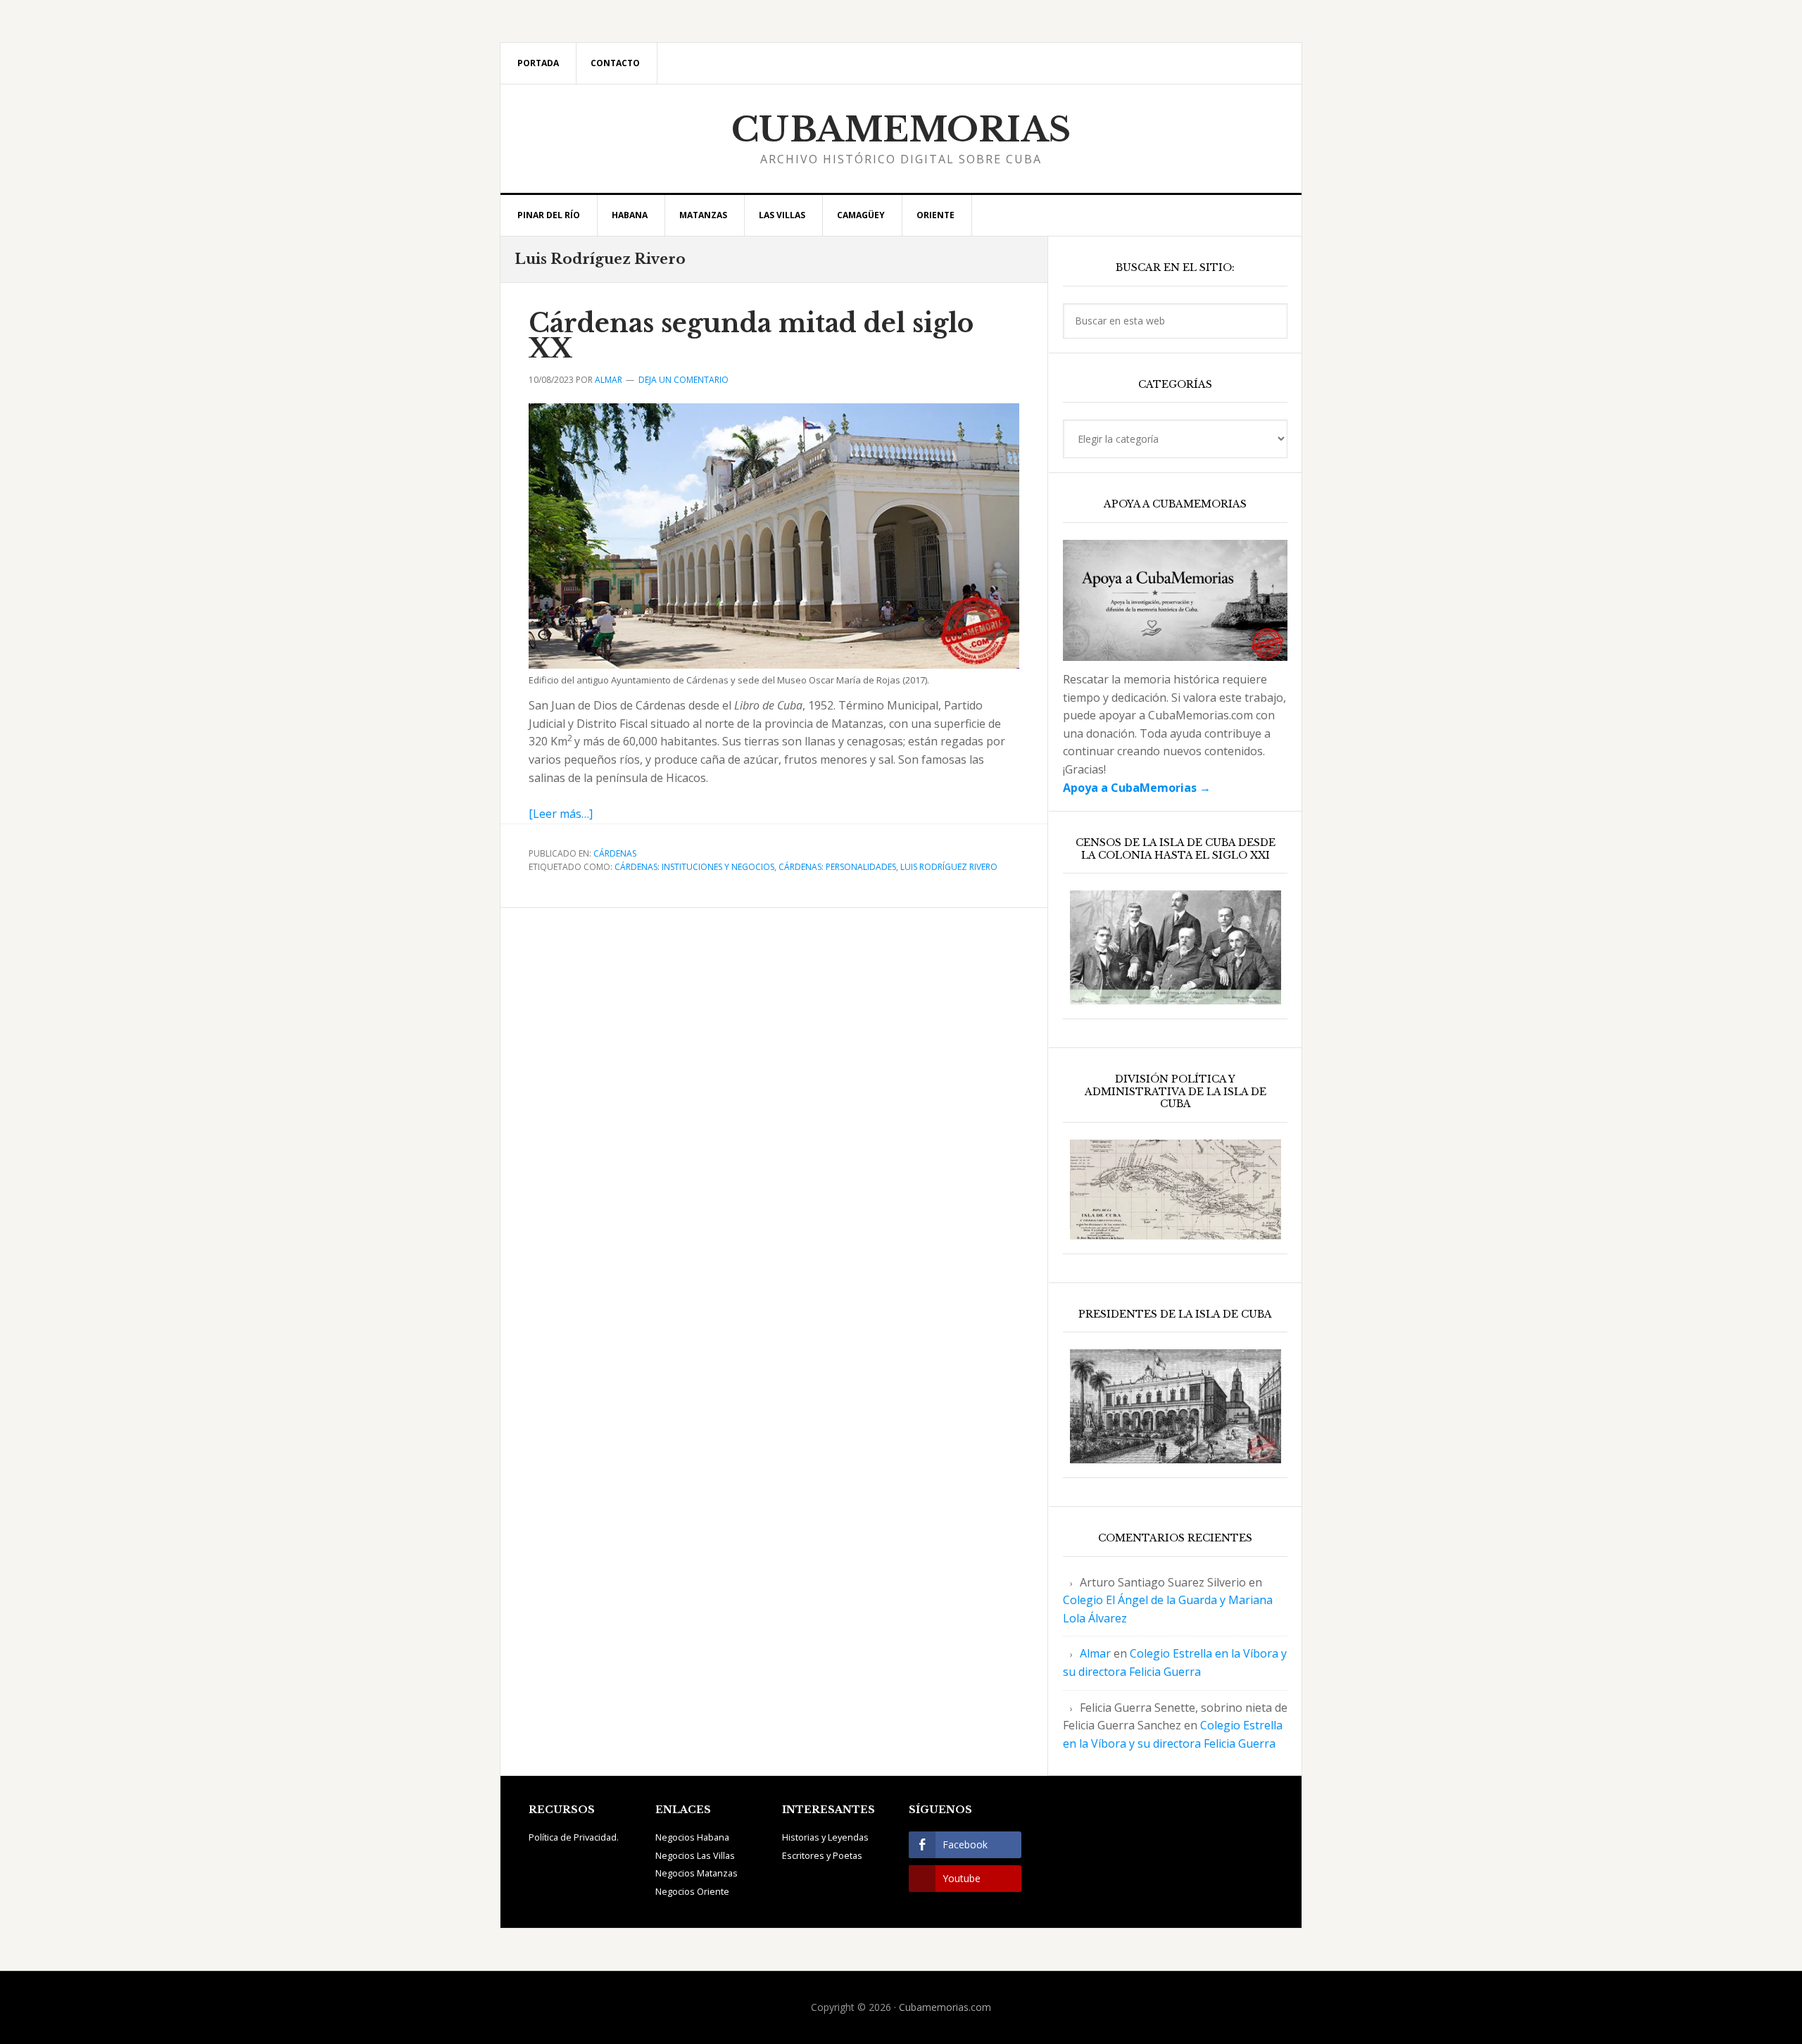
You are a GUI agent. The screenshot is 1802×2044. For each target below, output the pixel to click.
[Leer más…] (561, 814)
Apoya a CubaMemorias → (1137, 788)
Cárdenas (615, 853)
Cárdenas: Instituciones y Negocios (694, 867)
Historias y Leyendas (825, 1837)
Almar (1095, 1653)
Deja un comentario (683, 380)
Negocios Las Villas (695, 1855)
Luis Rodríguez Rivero (949, 867)
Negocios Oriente (692, 1891)
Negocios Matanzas (697, 1873)
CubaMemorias (901, 130)
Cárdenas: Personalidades (837, 867)
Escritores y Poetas (822, 1855)
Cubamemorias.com (945, 2007)
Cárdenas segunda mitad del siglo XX (751, 336)
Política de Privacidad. (574, 1837)
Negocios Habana (692, 1837)
